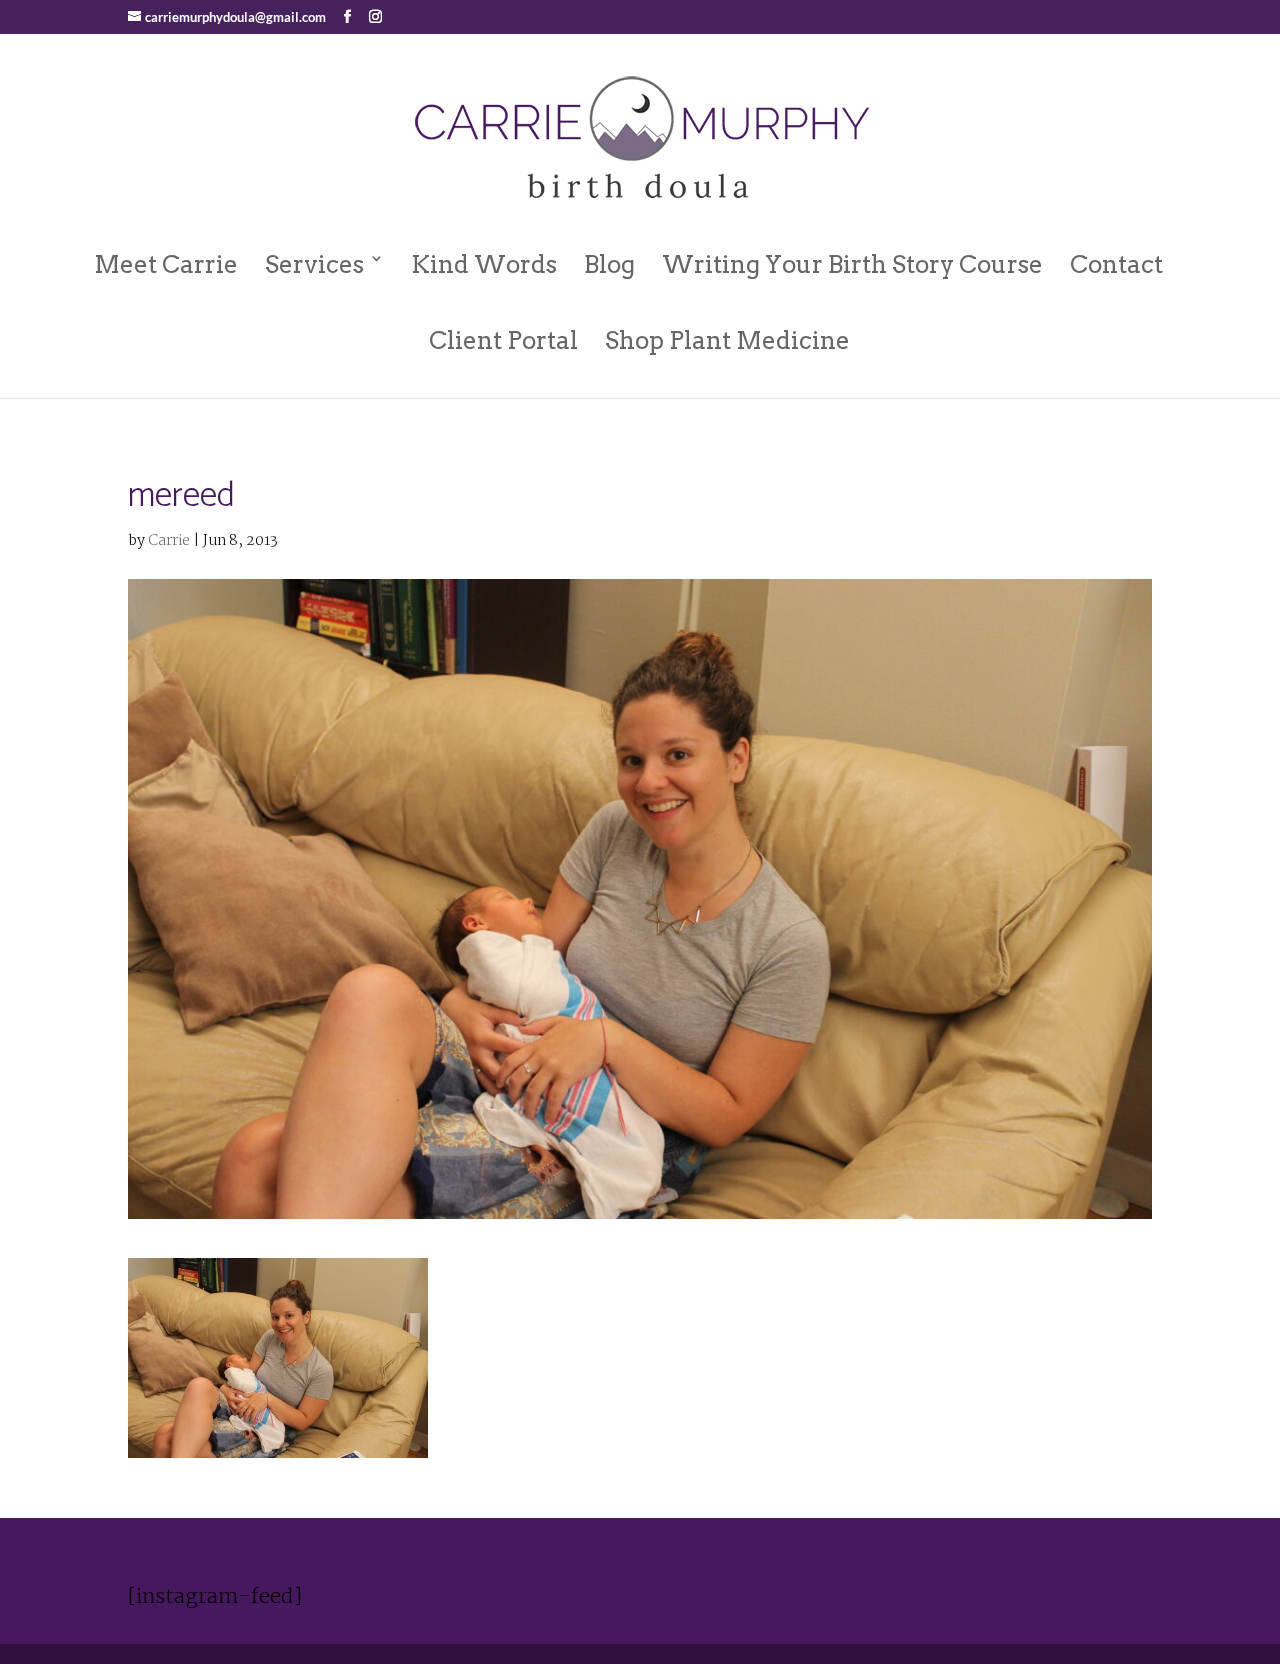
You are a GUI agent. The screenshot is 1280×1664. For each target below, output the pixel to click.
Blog (609, 264)
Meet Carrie (166, 264)
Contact (1116, 264)
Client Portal (503, 340)
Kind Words (484, 264)
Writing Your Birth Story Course (852, 264)
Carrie (169, 541)
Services (314, 264)
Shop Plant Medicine (727, 340)
